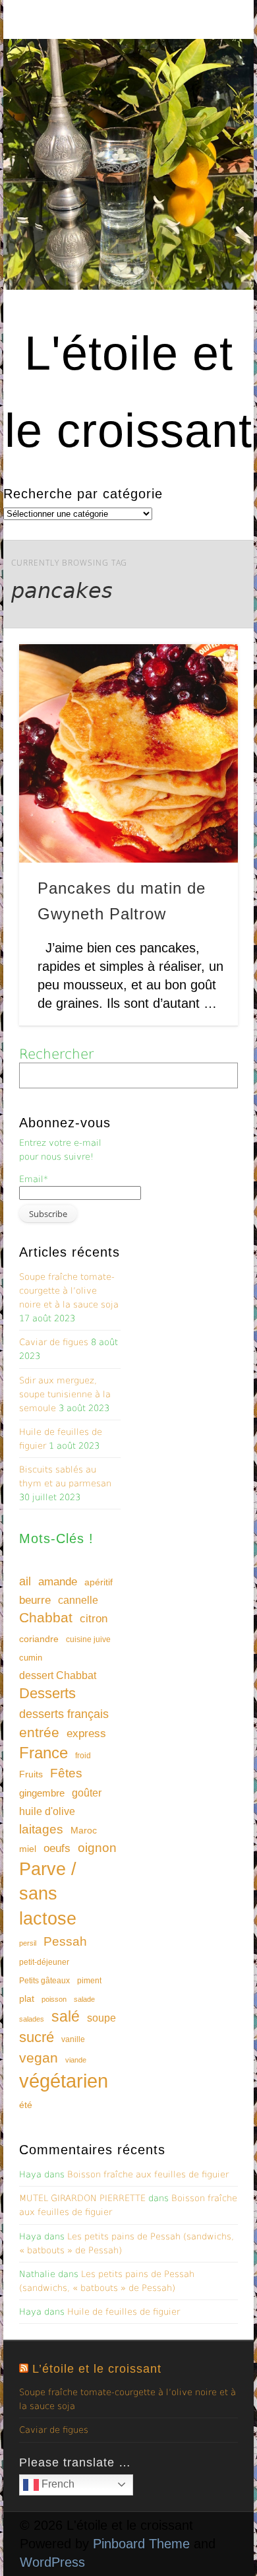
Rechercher (56, 1054)
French (57, 2484)
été (26, 2105)
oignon (97, 1848)
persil (28, 1943)
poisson (54, 1999)
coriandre (39, 1639)
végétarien (64, 2081)
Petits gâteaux (44, 1981)
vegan (39, 2058)
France (43, 1753)
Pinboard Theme (141, 2544)
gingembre (42, 1793)
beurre (35, 1600)
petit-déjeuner (44, 1962)
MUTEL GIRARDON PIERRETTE (82, 2198)
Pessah (65, 1941)
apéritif (99, 1582)
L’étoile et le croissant (97, 2369)
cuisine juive (88, 1639)
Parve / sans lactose (48, 1894)
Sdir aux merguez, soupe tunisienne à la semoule (65, 1394)
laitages (41, 1829)
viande (76, 2060)
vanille (73, 2039)
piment (89, 1981)
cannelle (78, 1600)
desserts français (64, 1714)
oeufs (57, 1848)
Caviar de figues (54, 1342)
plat (27, 1998)
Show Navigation (206, 118)
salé (66, 2016)
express (86, 1734)
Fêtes (66, 1773)
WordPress (52, 2562)
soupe (101, 2018)
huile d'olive (47, 1811)
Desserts (47, 1693)
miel (28, 1849)
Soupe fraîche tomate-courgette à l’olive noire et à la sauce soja (69, 1291)
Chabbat (46, 1618)
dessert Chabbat (58, 1675)
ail (25, 1581)
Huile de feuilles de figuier (124, 2312)
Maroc (84, 1830)
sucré (37, 2037)
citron (94, 1619)
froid (83, 1756)
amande (58, 1581)
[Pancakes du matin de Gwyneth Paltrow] (128, 754)
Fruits (31, 1774)
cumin (31, 1658)
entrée (39, 1732)
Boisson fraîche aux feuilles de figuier (148, 2174)
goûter (87, 1793)
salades (32, 2019)
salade (84, 1999)
